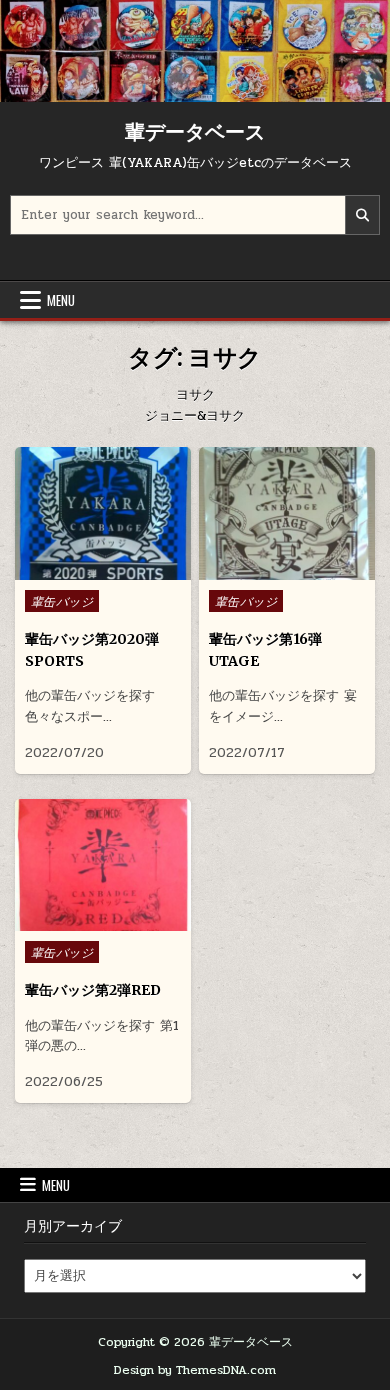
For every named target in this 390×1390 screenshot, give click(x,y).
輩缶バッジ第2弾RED (93, 990)
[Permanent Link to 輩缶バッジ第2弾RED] (103, 865)
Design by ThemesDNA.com (195, 1370)
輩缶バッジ (62, 601)
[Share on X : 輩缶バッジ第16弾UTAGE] (271, 569)
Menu (61, 300)
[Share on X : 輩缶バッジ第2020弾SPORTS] (87, 569)
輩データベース (195, 131)
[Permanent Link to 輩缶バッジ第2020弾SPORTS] (103, 513)
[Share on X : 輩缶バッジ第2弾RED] (87, 920)
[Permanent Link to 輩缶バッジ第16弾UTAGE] (287, 513)
